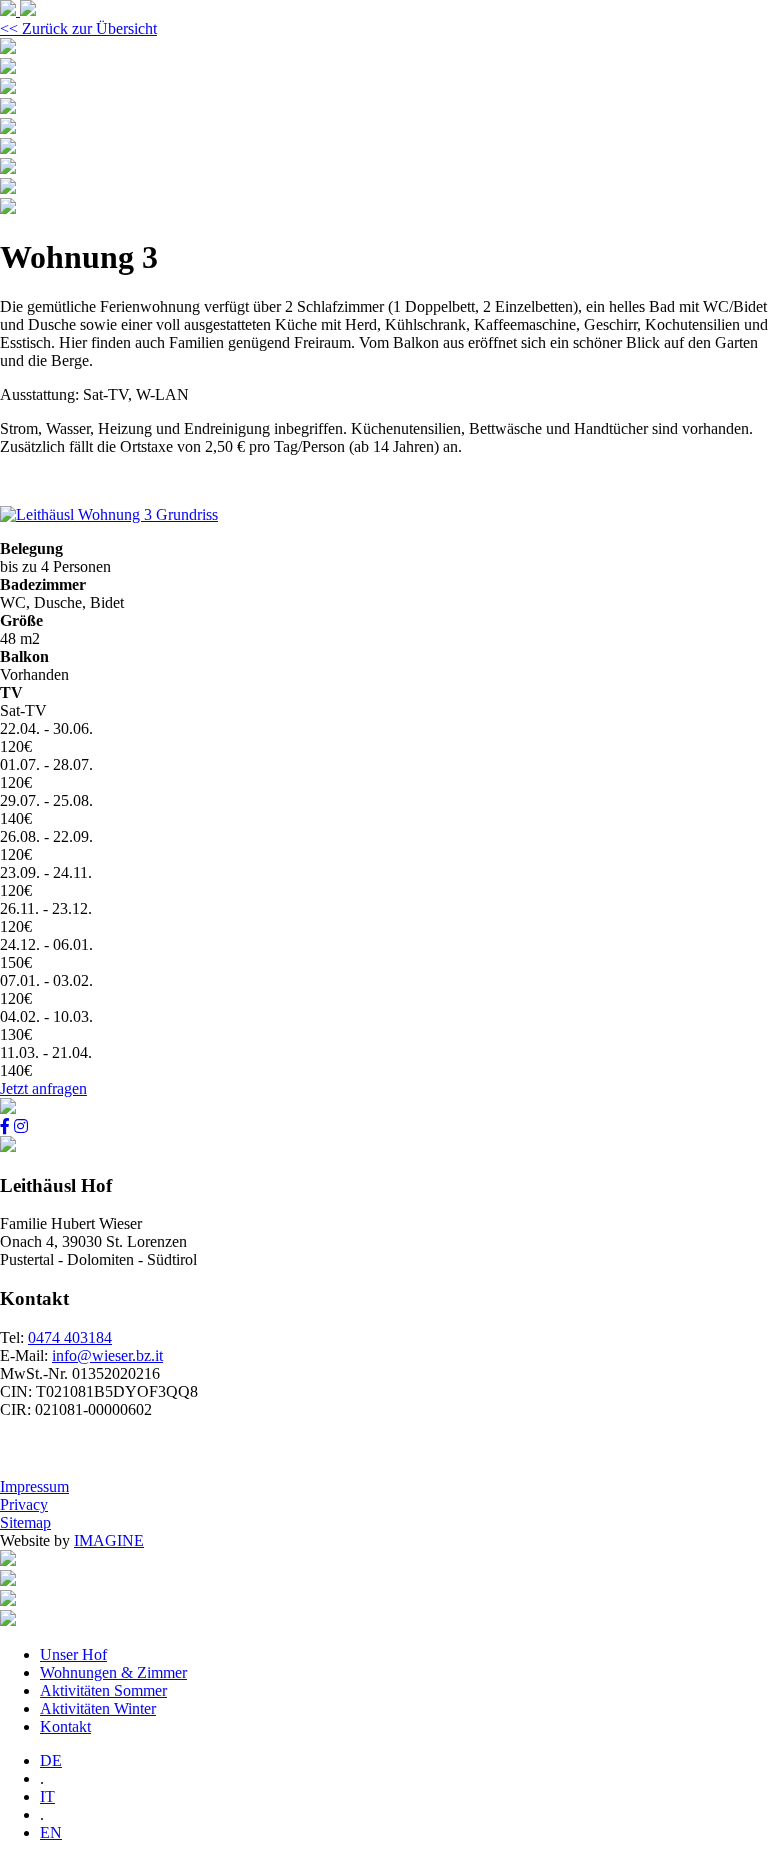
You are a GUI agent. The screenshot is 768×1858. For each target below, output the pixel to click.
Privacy (24, 1504)
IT (47, 1796)
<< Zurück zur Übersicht (78, 28)
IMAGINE (109, 1540)
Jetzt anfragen (43, 1088)
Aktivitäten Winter (98, 1708)
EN (51, 1832)
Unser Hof (73, 1654)
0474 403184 (70, 1337)
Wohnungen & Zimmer (113, 1672)
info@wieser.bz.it (107, 1355)
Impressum (34, 1486)
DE (51, 1760)
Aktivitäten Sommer (103, 1690)
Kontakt (65, 1726)
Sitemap (25, 1522)
